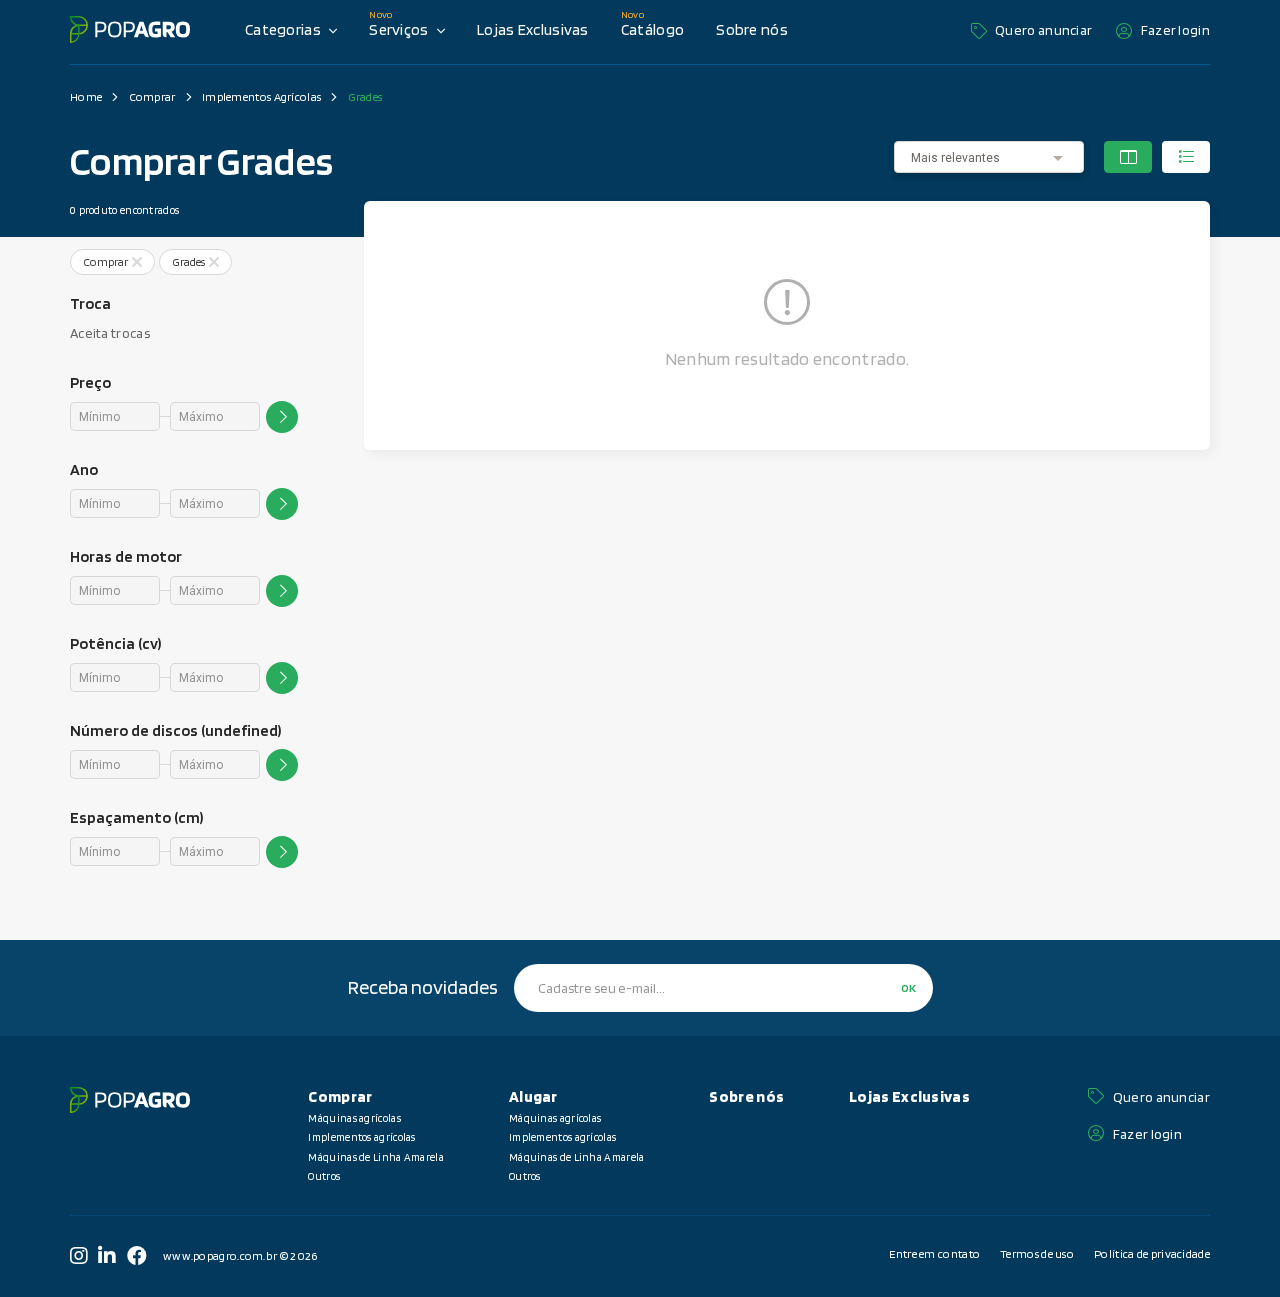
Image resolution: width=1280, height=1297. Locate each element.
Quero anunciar (1043, 30)
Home (86, 97)
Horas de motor (126, 556)
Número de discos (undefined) (175, 730)
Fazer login (1175, 30)
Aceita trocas (110, 333)
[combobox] (989, 157)
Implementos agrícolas (361, 1137)
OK (908, 987)
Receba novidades (423, 987)
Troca (90, 303)
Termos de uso (1037, 1253)
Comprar (152, 97)
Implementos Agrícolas (261, 97)
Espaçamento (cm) (136, 817)
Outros (324, 1176)
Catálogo (652, 29)
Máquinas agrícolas (354, 1118)
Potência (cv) (115, 643)
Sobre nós (752, 29)
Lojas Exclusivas (533, 29)
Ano (84, 469)
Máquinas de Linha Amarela (376, 1157)
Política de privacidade (1152, 1253)
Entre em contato (934, 1253)
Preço (90, 382)
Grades (365, 97)
